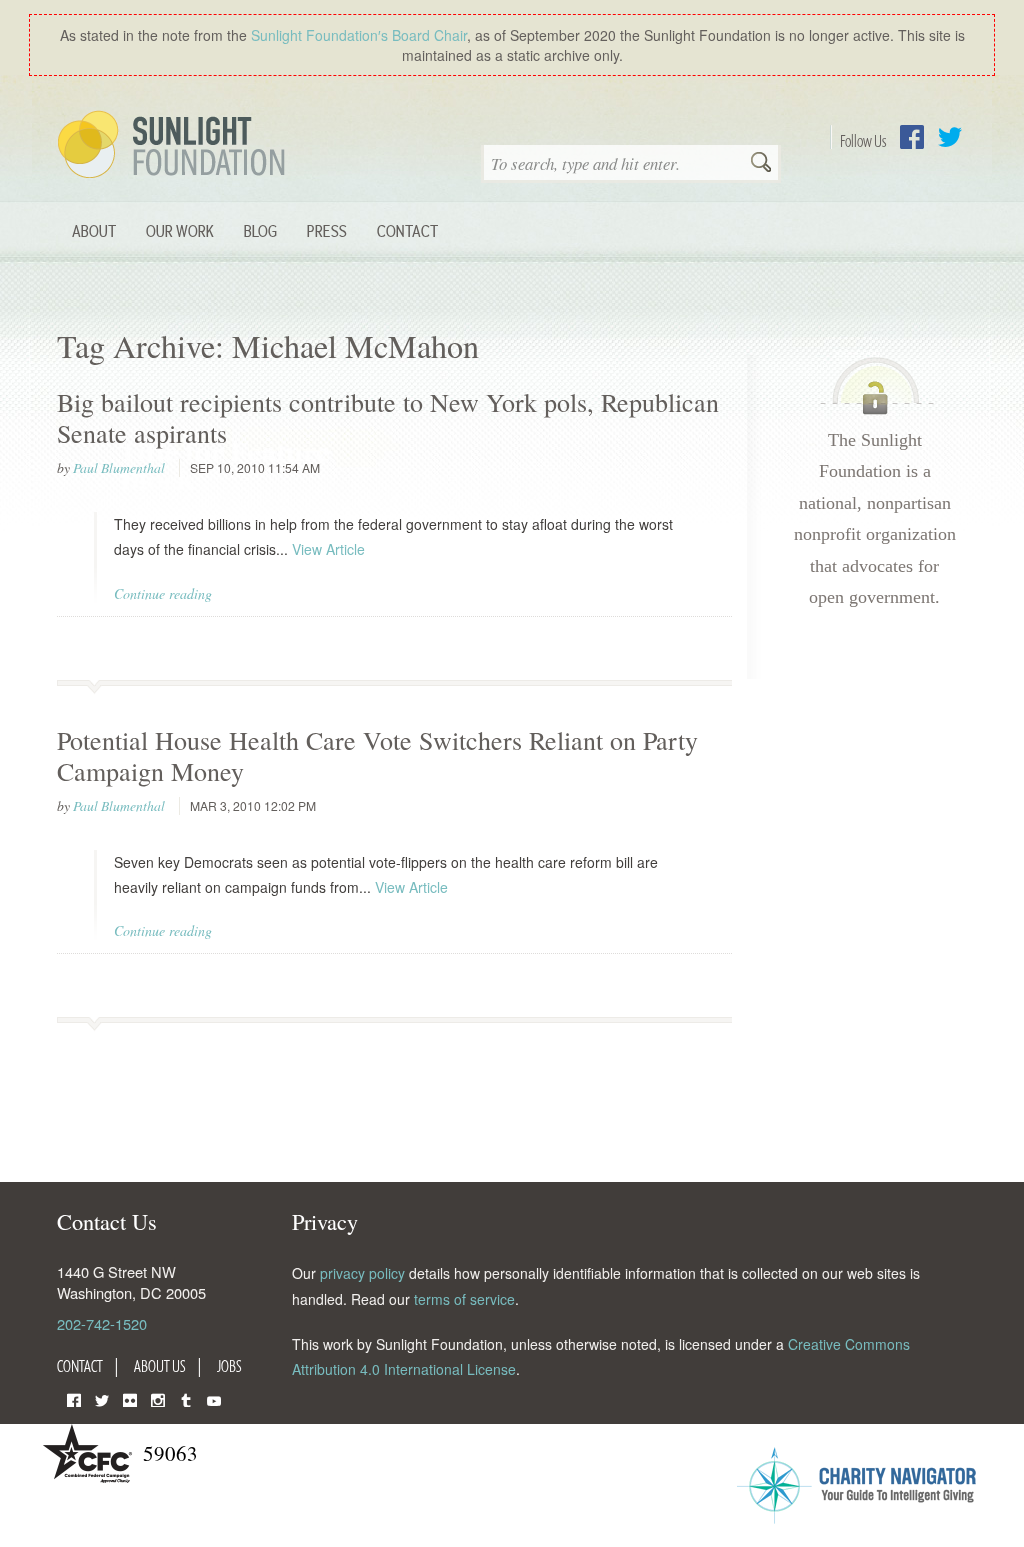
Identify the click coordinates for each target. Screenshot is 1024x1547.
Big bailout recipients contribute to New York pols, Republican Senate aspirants (388, 417)
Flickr (130, 1398)
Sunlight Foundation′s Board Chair (359, 35)
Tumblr (186, 1398)
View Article (328, 549)
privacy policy (362, 1273)
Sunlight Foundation (175, 146)
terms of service (464, 1299)
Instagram (158, 1398)
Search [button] (761, 164)
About (94, 230)
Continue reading (163, 593)
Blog (260, 230)
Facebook (912, 137)
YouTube (214, 1398)
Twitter (950, 137)
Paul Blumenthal (119, 468)
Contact (407, 230)
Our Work (180, 230)
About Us (160, 1366)
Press (327, 230)
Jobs (229, 1366)
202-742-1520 (102, 1323)
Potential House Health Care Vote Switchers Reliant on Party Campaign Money (377, 755)
